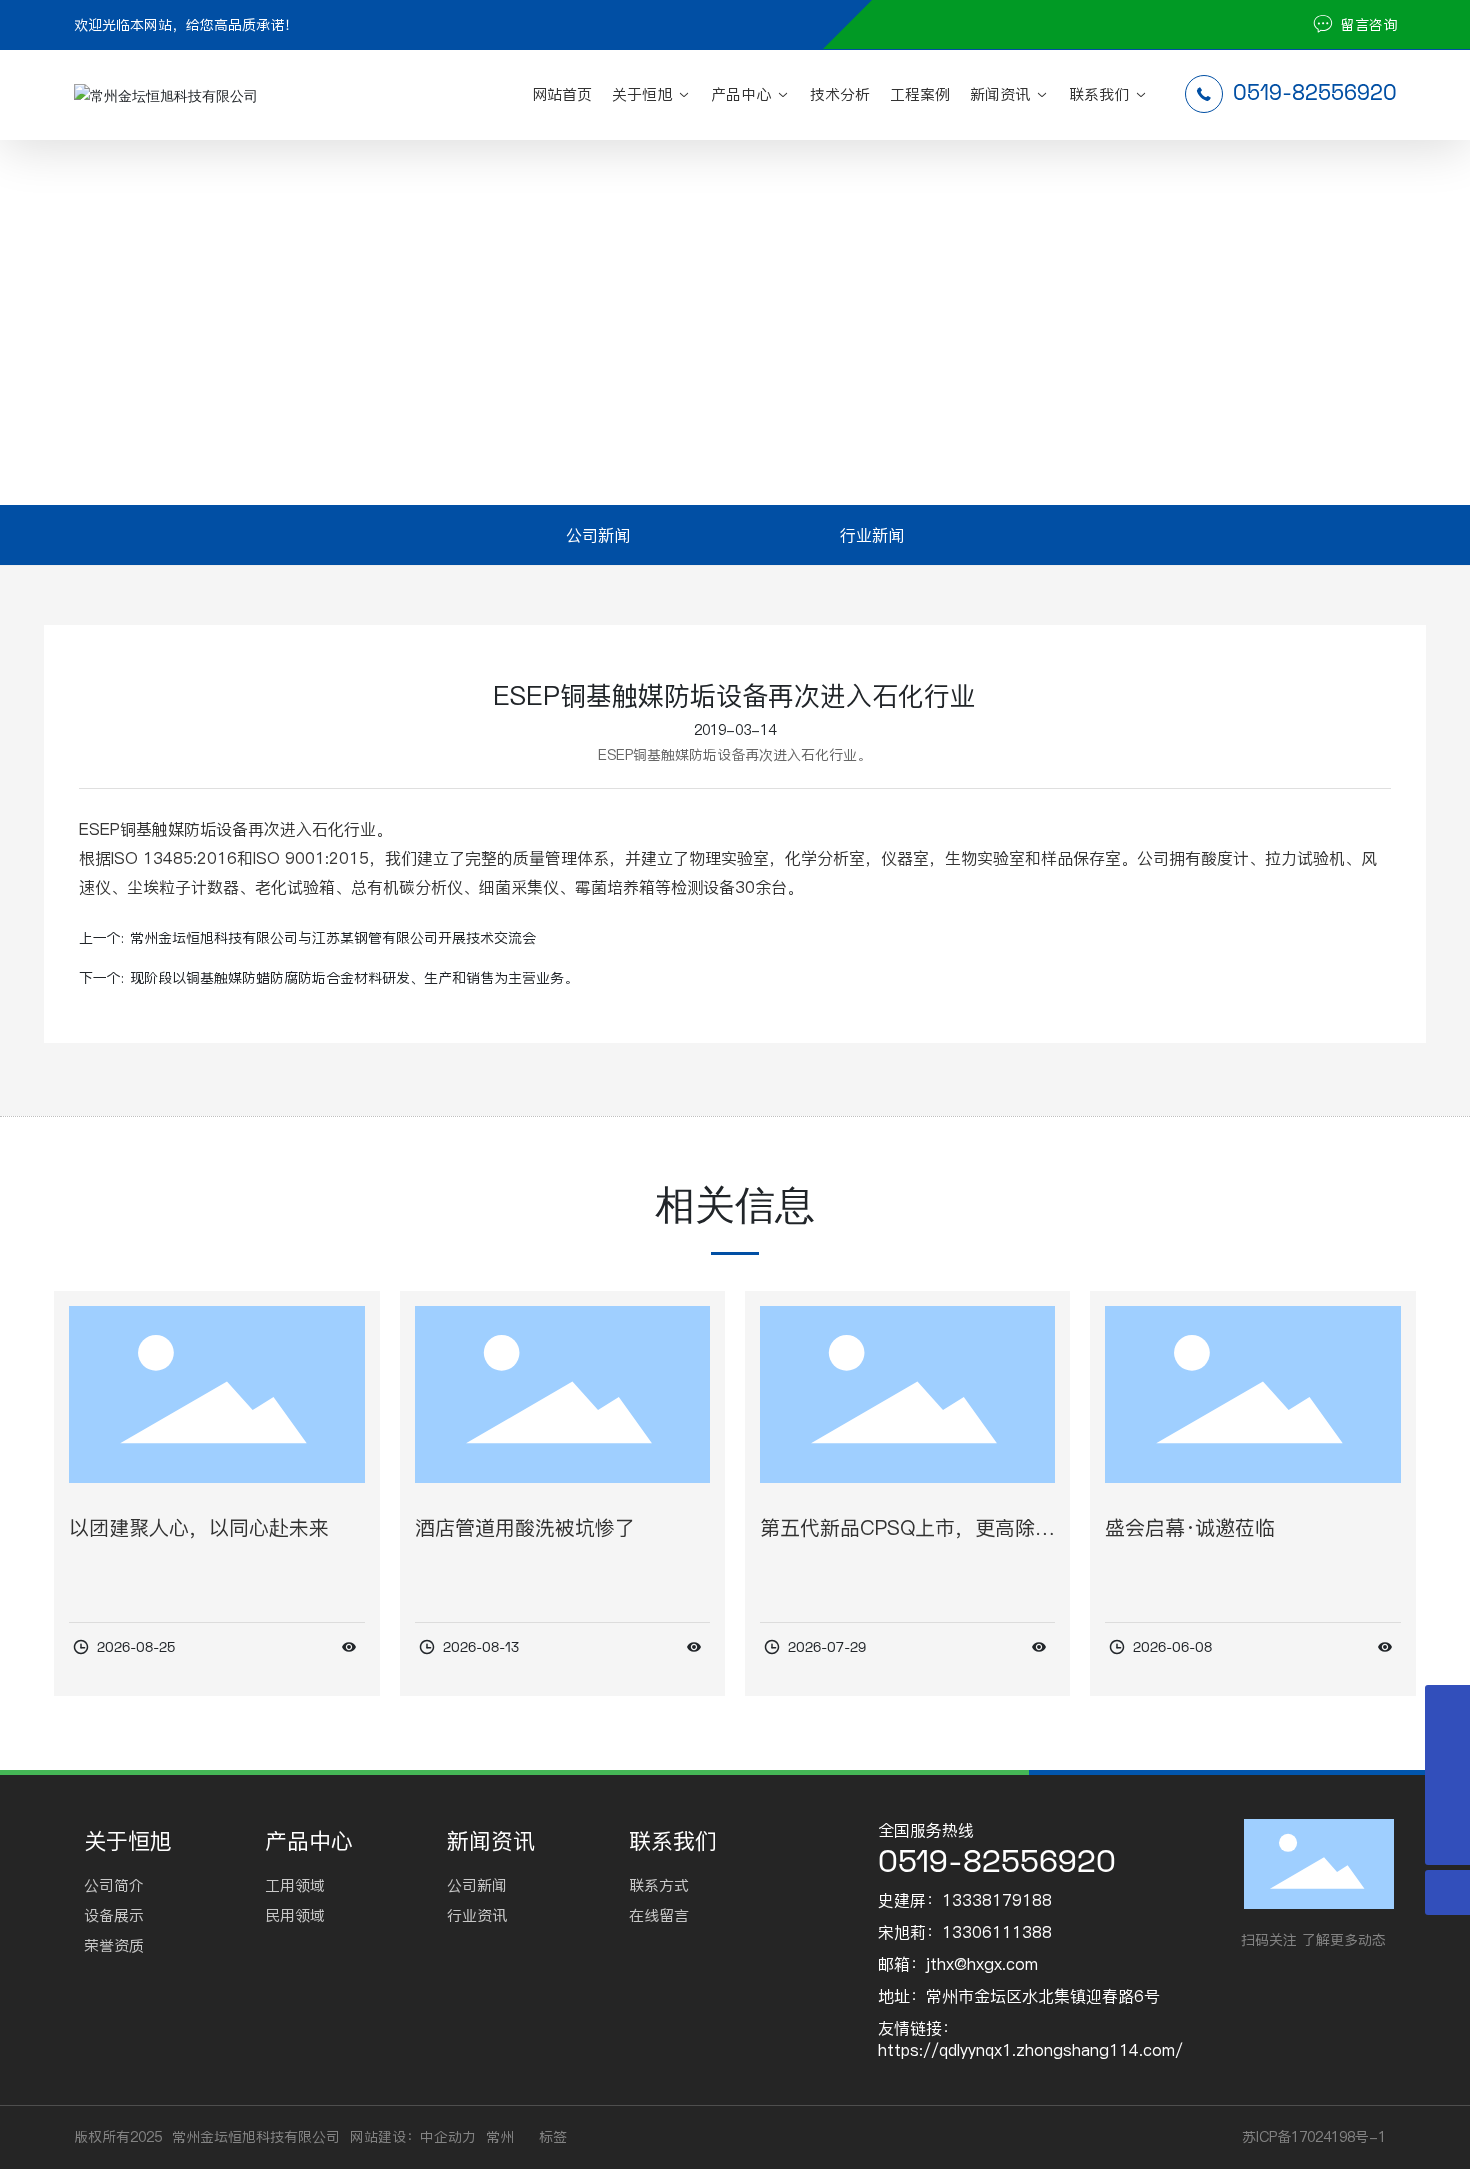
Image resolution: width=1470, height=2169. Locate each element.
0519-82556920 (1311, 91)
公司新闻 (598, 535)
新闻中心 (567, 357)
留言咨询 (1366, 25)
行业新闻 (656, 357)
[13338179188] (1447, 1752)
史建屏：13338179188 (965, 1900)
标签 (553, 2137)
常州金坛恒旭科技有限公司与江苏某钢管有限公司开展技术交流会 (333, 938)
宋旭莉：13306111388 (965, 1932)
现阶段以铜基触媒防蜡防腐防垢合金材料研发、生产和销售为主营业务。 (354, 978)
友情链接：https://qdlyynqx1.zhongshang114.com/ (1030, 2039)
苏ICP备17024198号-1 (1314, 2137)
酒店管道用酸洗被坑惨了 (525, 1528)
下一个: (101, 978)
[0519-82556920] (1447, 1707)
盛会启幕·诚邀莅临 (1190, 1528)
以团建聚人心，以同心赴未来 (199, 1528)
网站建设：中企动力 (413, 2137)
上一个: (101, 938)
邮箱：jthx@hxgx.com (958, 1964)
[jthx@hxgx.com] (1447, 1797)
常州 (500, 2137)
